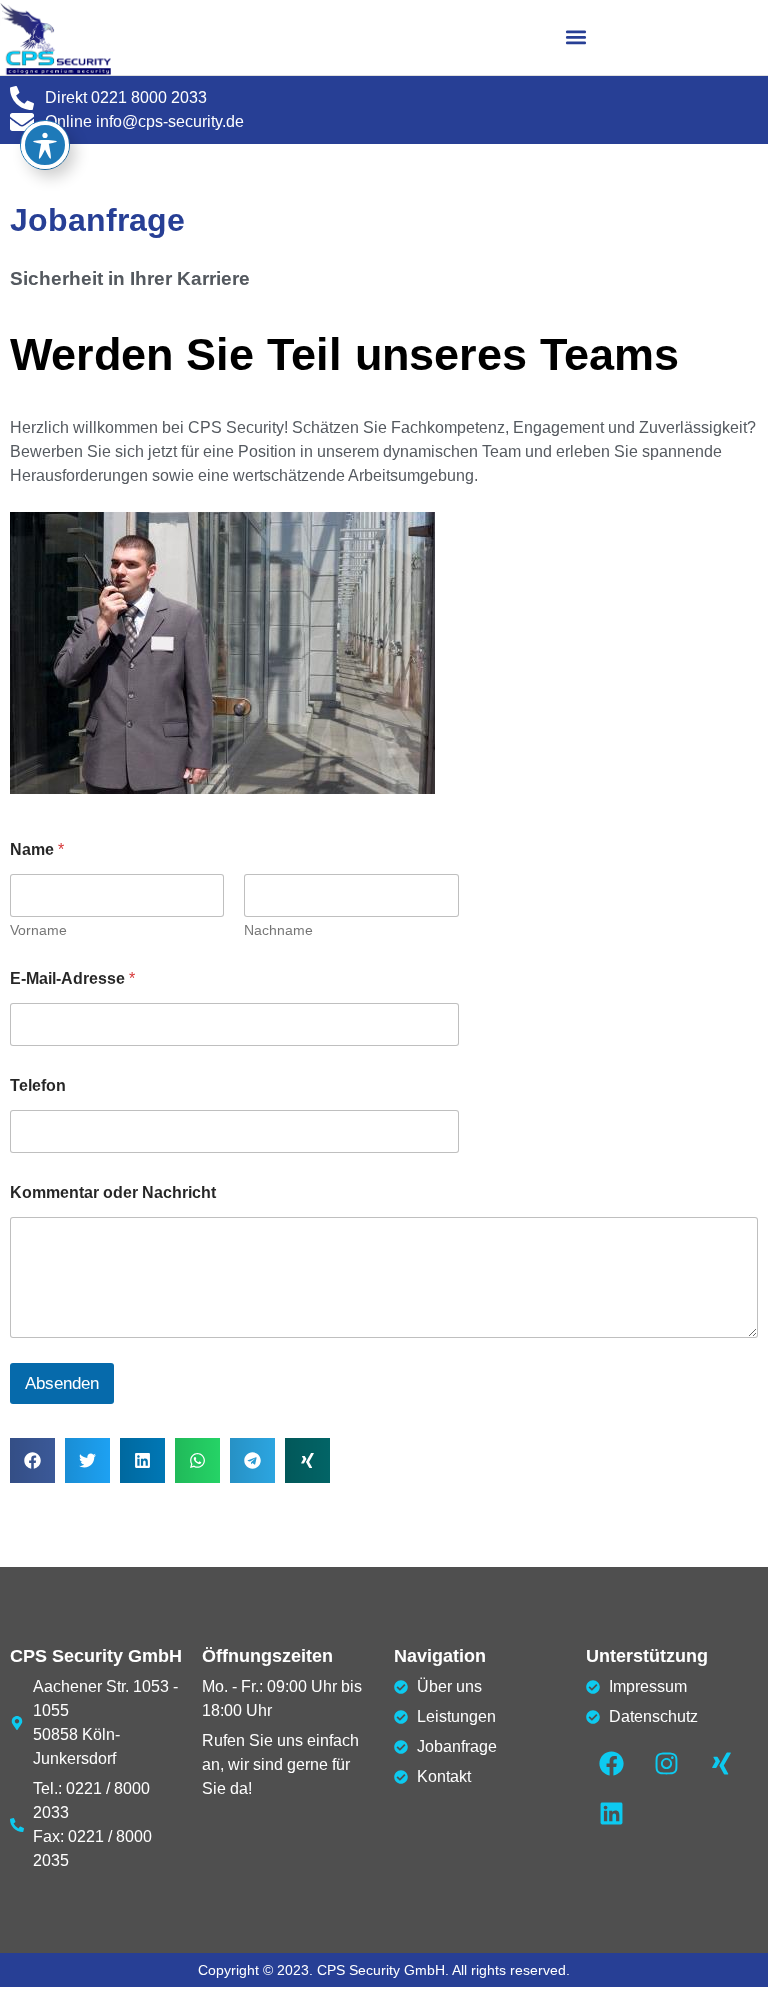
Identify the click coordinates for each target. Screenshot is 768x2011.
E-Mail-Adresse (72, 978)
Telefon (38, 1085)
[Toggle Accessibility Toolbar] (45, 145)
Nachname (278, 930)
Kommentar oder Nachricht (113, 1192)
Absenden (62, 1383)
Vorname (38, 930)
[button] (576, 37)
